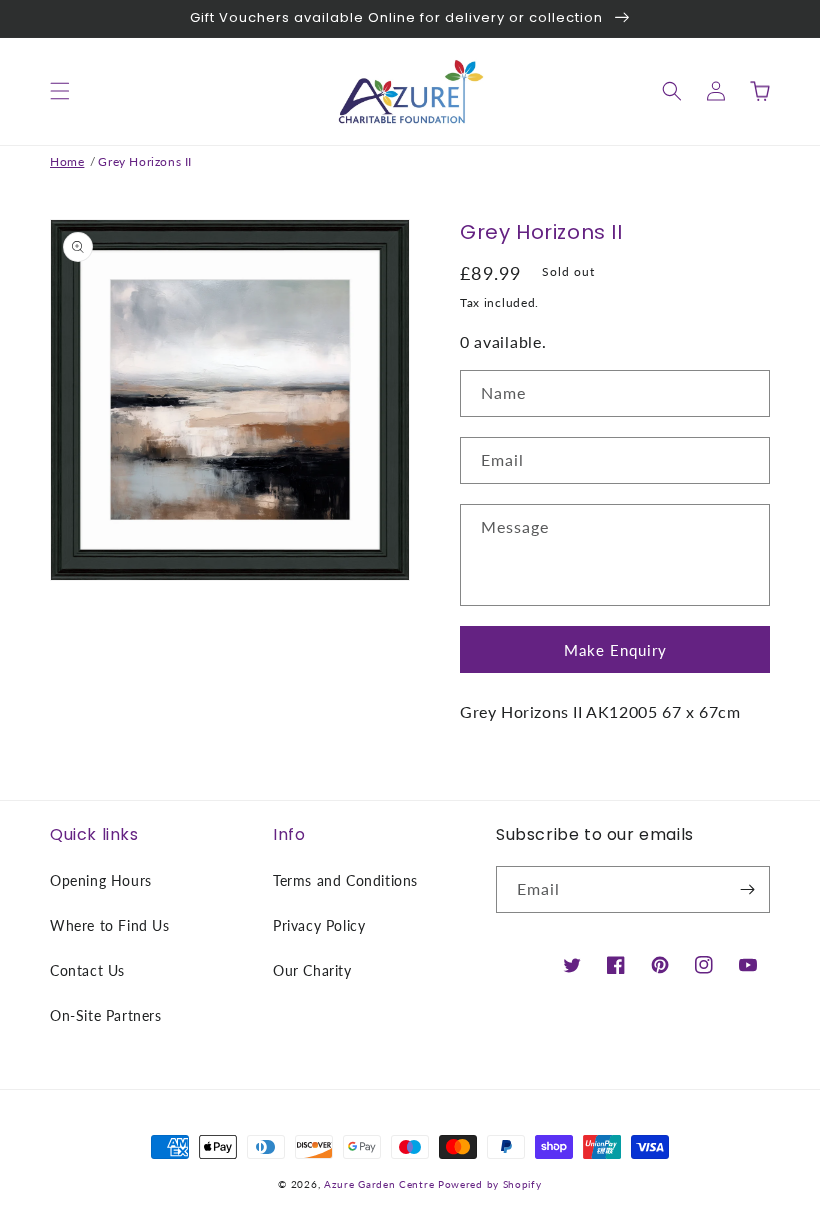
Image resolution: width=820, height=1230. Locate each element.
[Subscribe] (747, 889)
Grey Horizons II (145, 161)
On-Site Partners (106, 1015)
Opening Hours (101, 880)
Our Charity (312, 970)
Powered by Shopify (490, 1184)
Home (67, 161)
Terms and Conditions (345, 880)
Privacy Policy (319, 925)
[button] (60, 91)
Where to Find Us (110, 925)
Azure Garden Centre (379, 1184)
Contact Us (87, 970)
